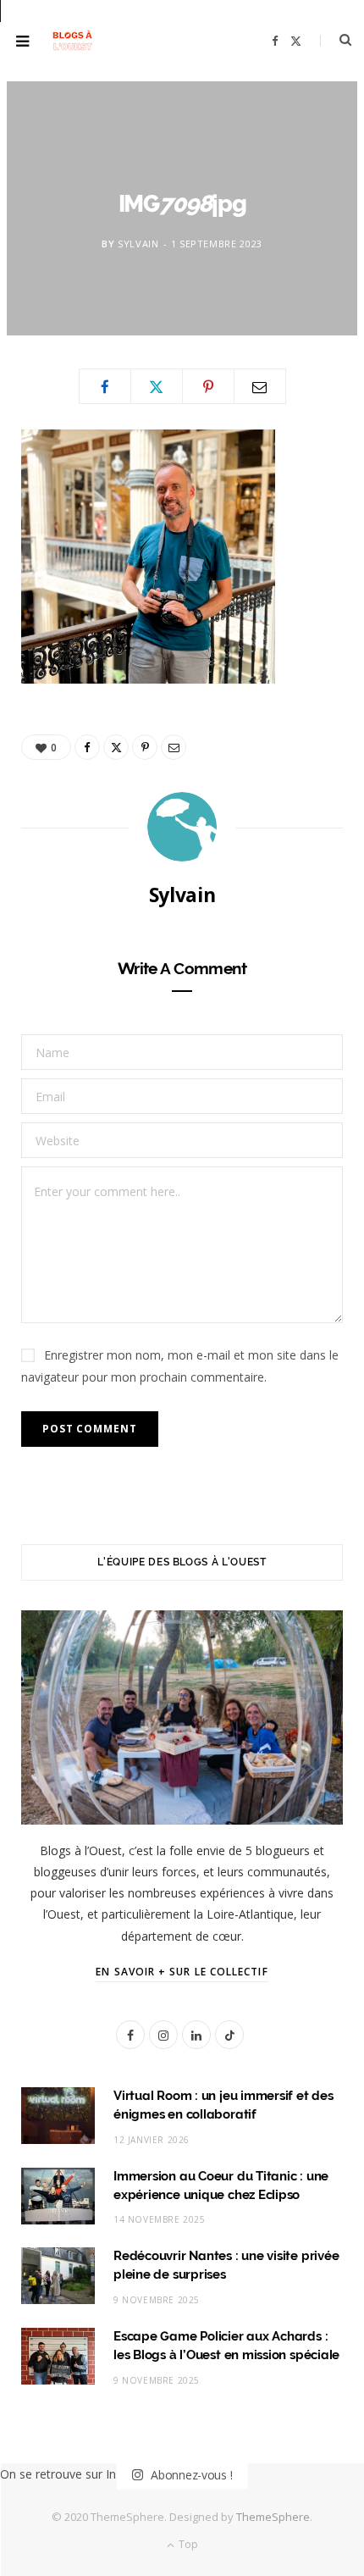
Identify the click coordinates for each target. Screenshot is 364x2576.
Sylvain (138, 244)
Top (187, 2544)
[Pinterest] (208, 386)
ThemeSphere (273, 2517)
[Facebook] (105, 386)
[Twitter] (157, 386)
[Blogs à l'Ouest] (72, 41)
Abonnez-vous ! (190, 2475)
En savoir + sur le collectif (182, 1972)
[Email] (260, 386)
